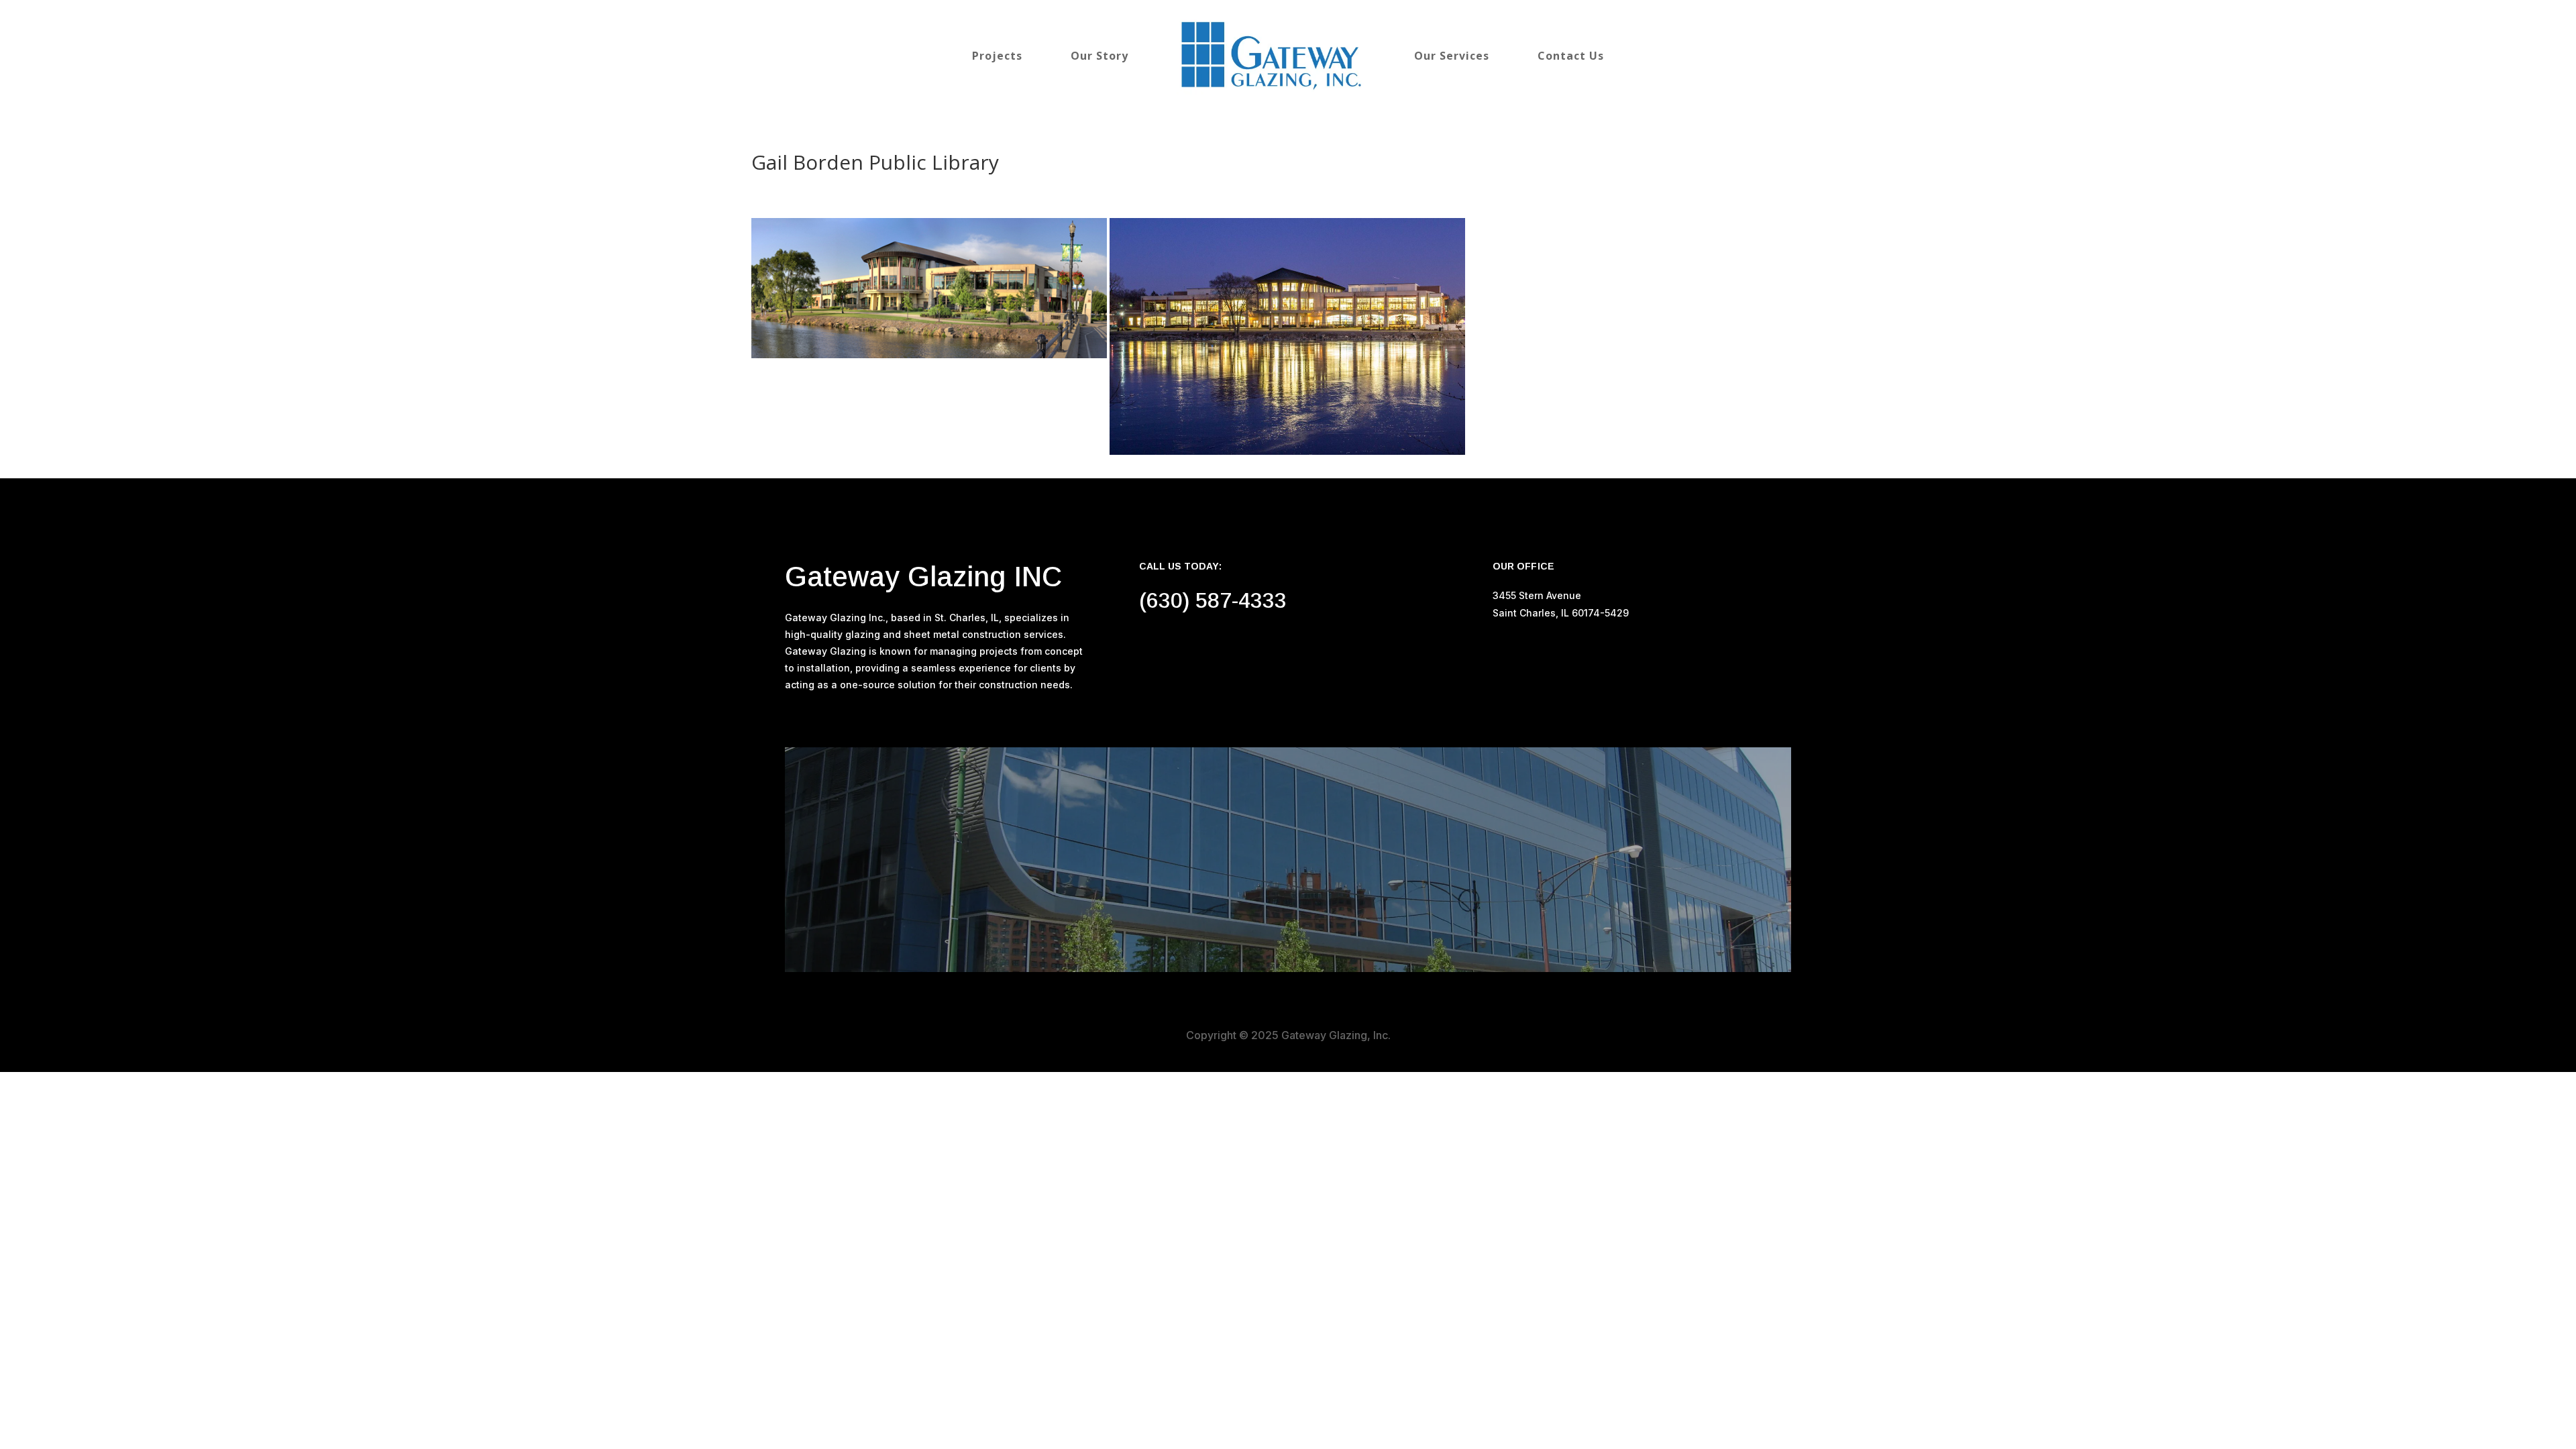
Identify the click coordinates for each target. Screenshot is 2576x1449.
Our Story (1099, 56)
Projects (997, 56)
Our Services (1452, 56)
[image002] (929, 288)
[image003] (1287, 336)
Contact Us (1571, 56)
